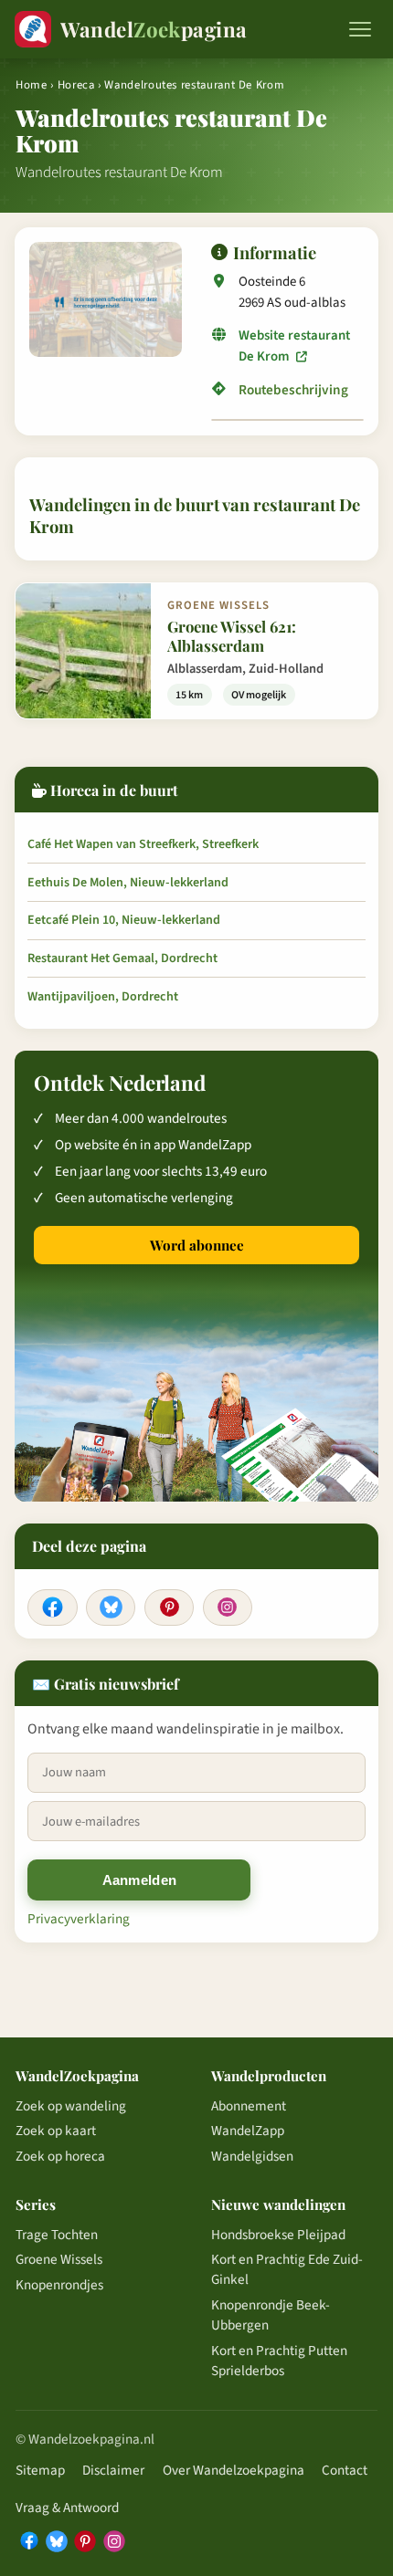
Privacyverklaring (79, 1919)
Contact (345, 2470)
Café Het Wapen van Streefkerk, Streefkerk (143, 844)
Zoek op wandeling (71, 2106)
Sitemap (40, 2470)
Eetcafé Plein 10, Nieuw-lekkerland (124, 920)
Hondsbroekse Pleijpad (278, 2235)
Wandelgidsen (252, 2156)
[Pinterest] (169, 1607)
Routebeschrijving (293, 390)
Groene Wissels (59, 2259)
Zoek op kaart (56, 2131)
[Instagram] (228, 1607)
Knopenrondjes (59, 2285)
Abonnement (249, 2106)
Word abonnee (197, 1245)
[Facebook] (52, 1607)
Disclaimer (113, 2470)
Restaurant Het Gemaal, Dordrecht (122, 958)
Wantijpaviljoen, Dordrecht (103, 997)
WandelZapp (248, 2131)
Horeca (76, 85)
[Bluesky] (111, 1607)
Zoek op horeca (60, 2156)
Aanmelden (140, 1880)
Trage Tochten (57, 2235)
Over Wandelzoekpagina (234, 2470)
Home (32, 85)
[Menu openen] (360, 29)
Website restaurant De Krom (294, 346)
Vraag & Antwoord (67, 2508)
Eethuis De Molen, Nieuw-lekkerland (128, 883)
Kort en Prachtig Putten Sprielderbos (279, 2361)
